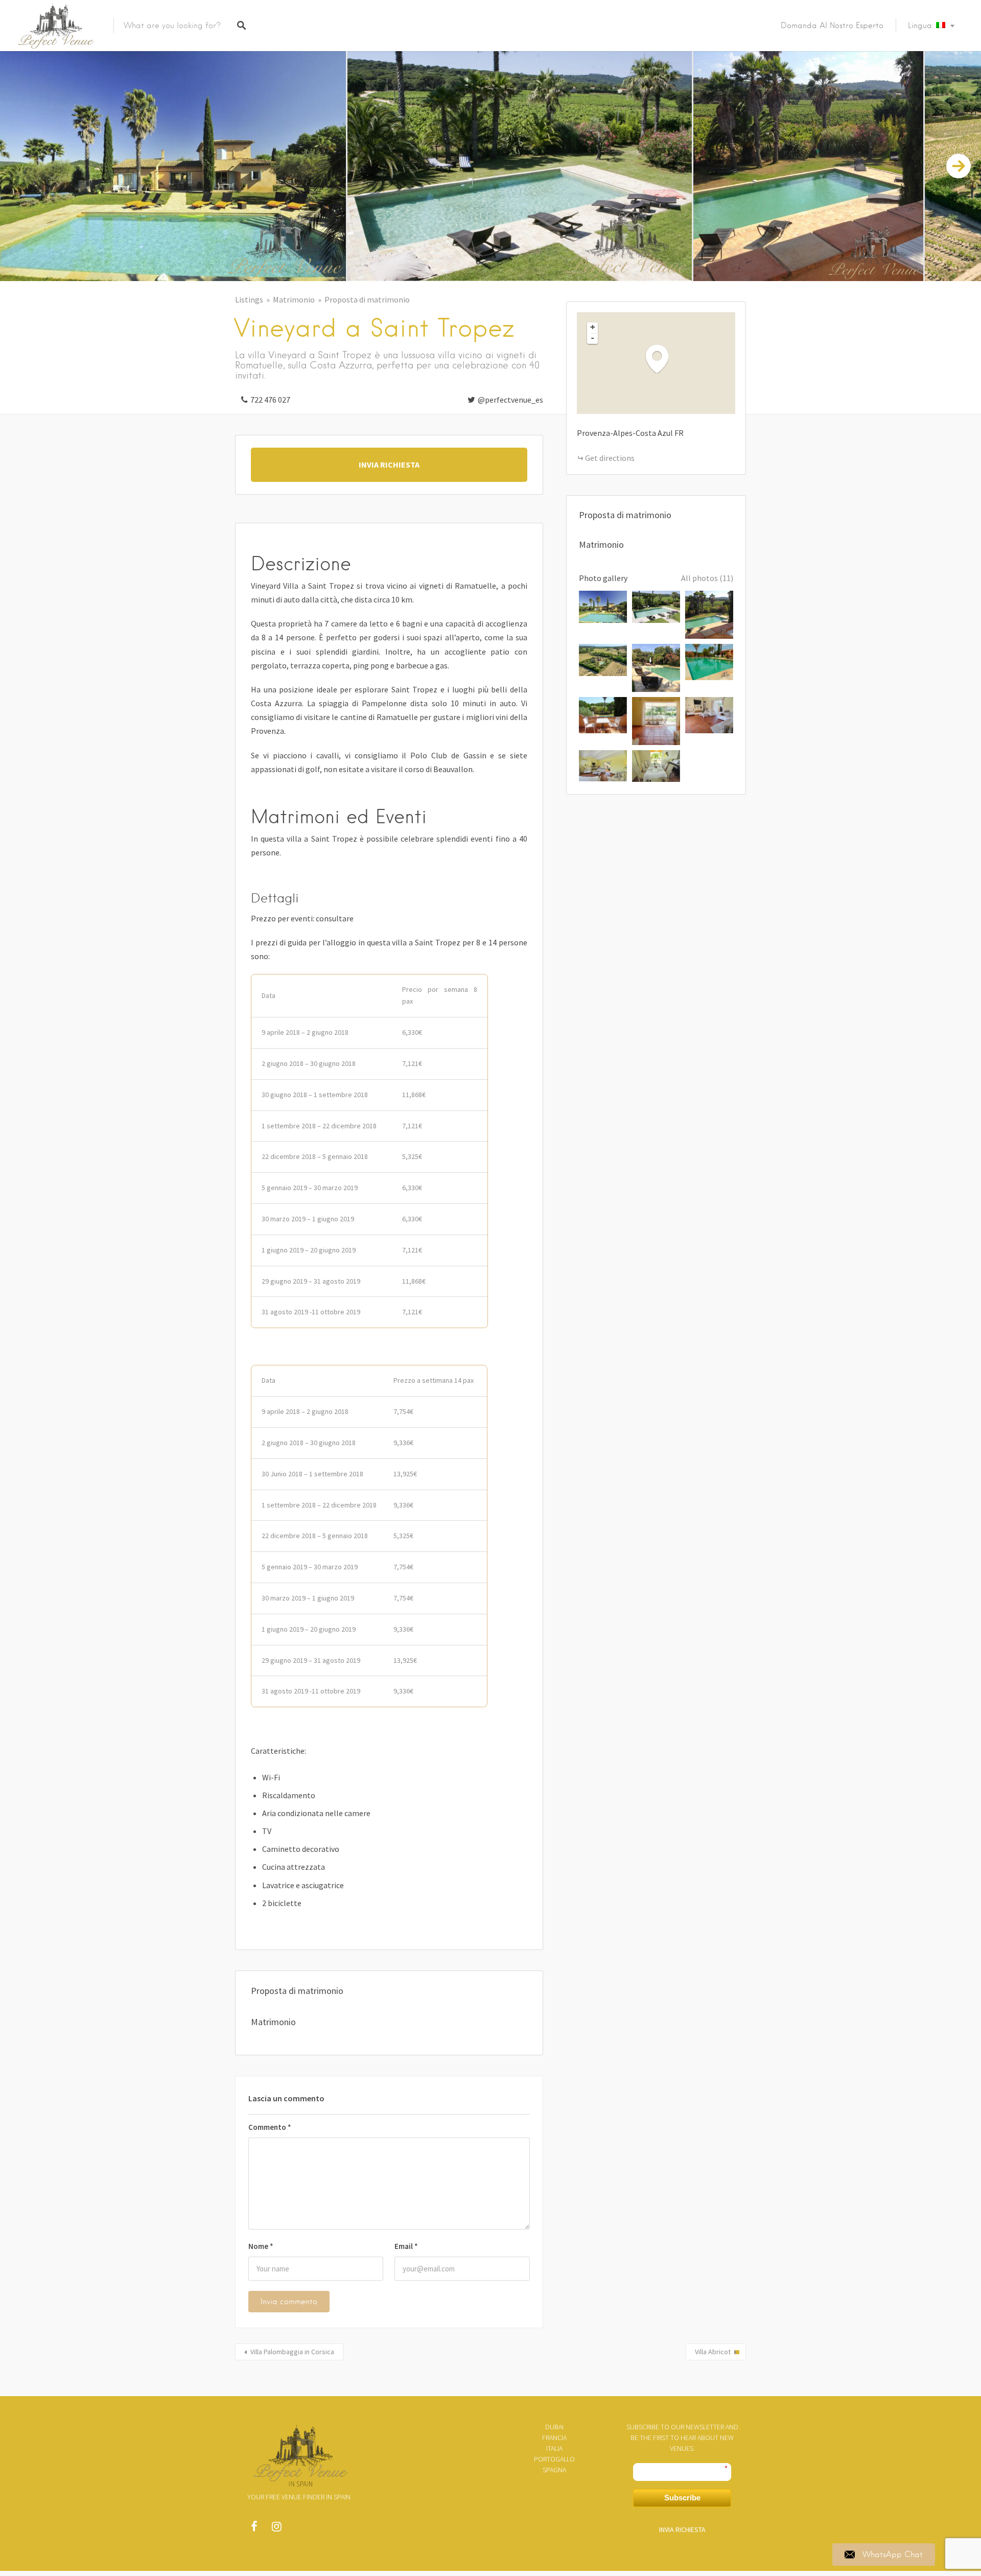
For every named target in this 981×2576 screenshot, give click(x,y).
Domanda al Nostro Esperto (832, 26)
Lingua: (922, 26)
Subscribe (682, 2498)
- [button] (593, 338)
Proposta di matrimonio (367, 299)
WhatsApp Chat (893, 2555)
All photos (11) (707, 578)
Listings (249, 299)
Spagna (554, 2470)
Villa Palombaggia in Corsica (292, 2352)
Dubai (554, 2427)
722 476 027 (270, 400)
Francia (554, 2438)
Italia (554, 2448)
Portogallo (554, 2459)
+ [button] (593, 327)
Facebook (254, 2529)
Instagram (276, 2529)
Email (406, 2246)
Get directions (610, 458)
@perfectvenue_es (510, 400)
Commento (270, 2127)
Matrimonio (294, 299)
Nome (261, 2246)
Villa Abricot (713, 2352)
